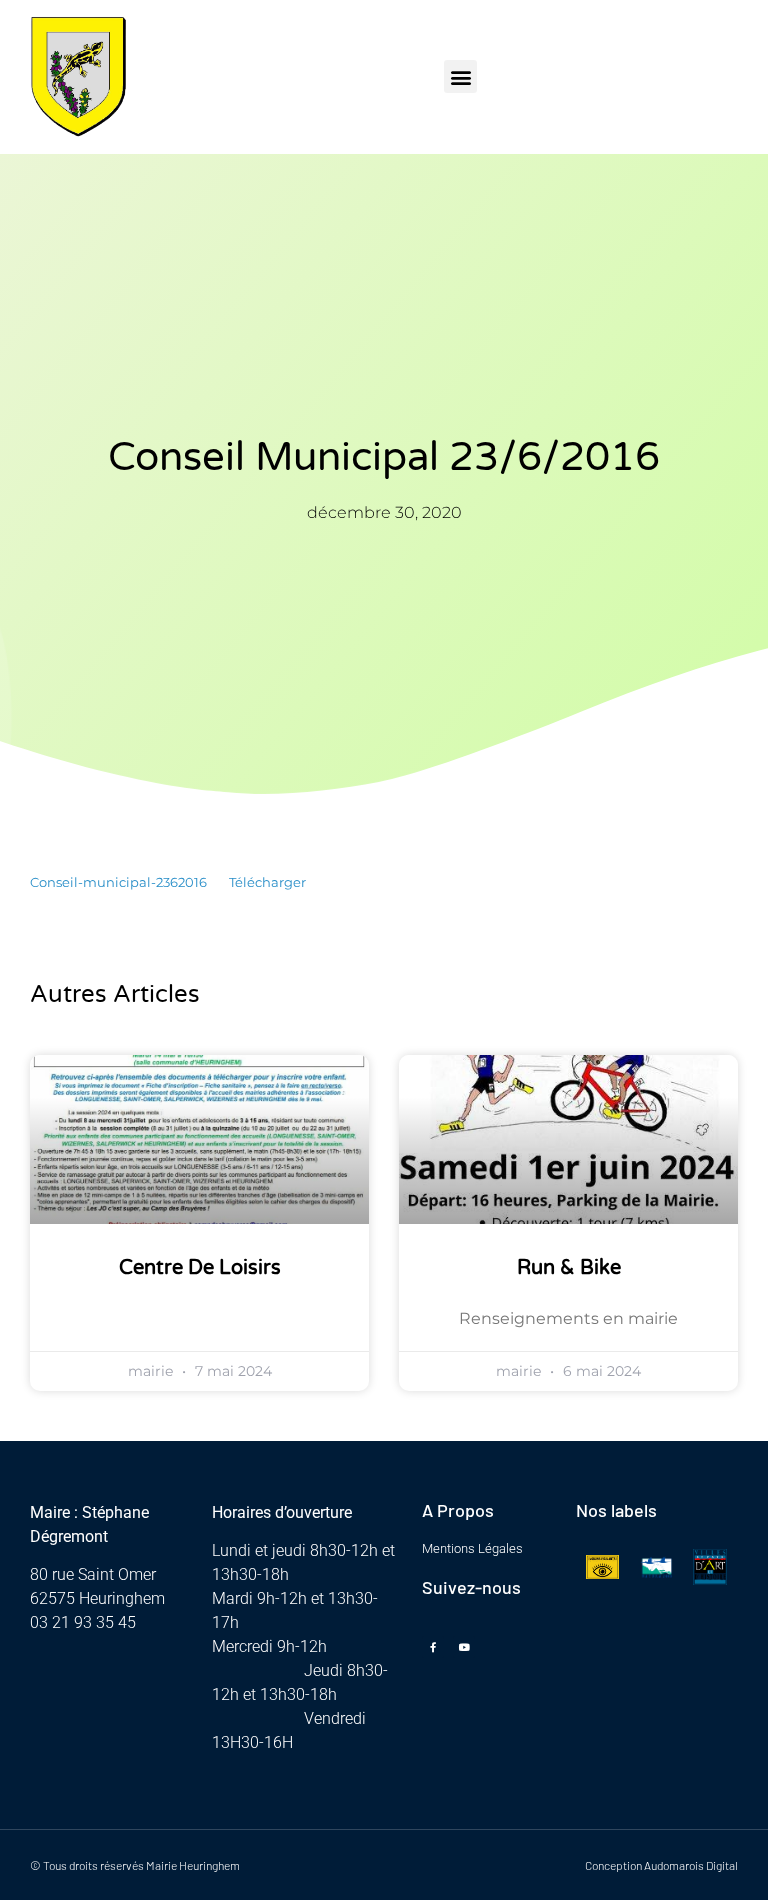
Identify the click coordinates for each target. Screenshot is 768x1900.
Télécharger (267, 882)
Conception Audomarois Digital (661, 1865)
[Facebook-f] (433, 1647)
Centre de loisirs (200, 1268)
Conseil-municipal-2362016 (118, 882)
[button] (460, 76)
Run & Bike (569, 1268)
